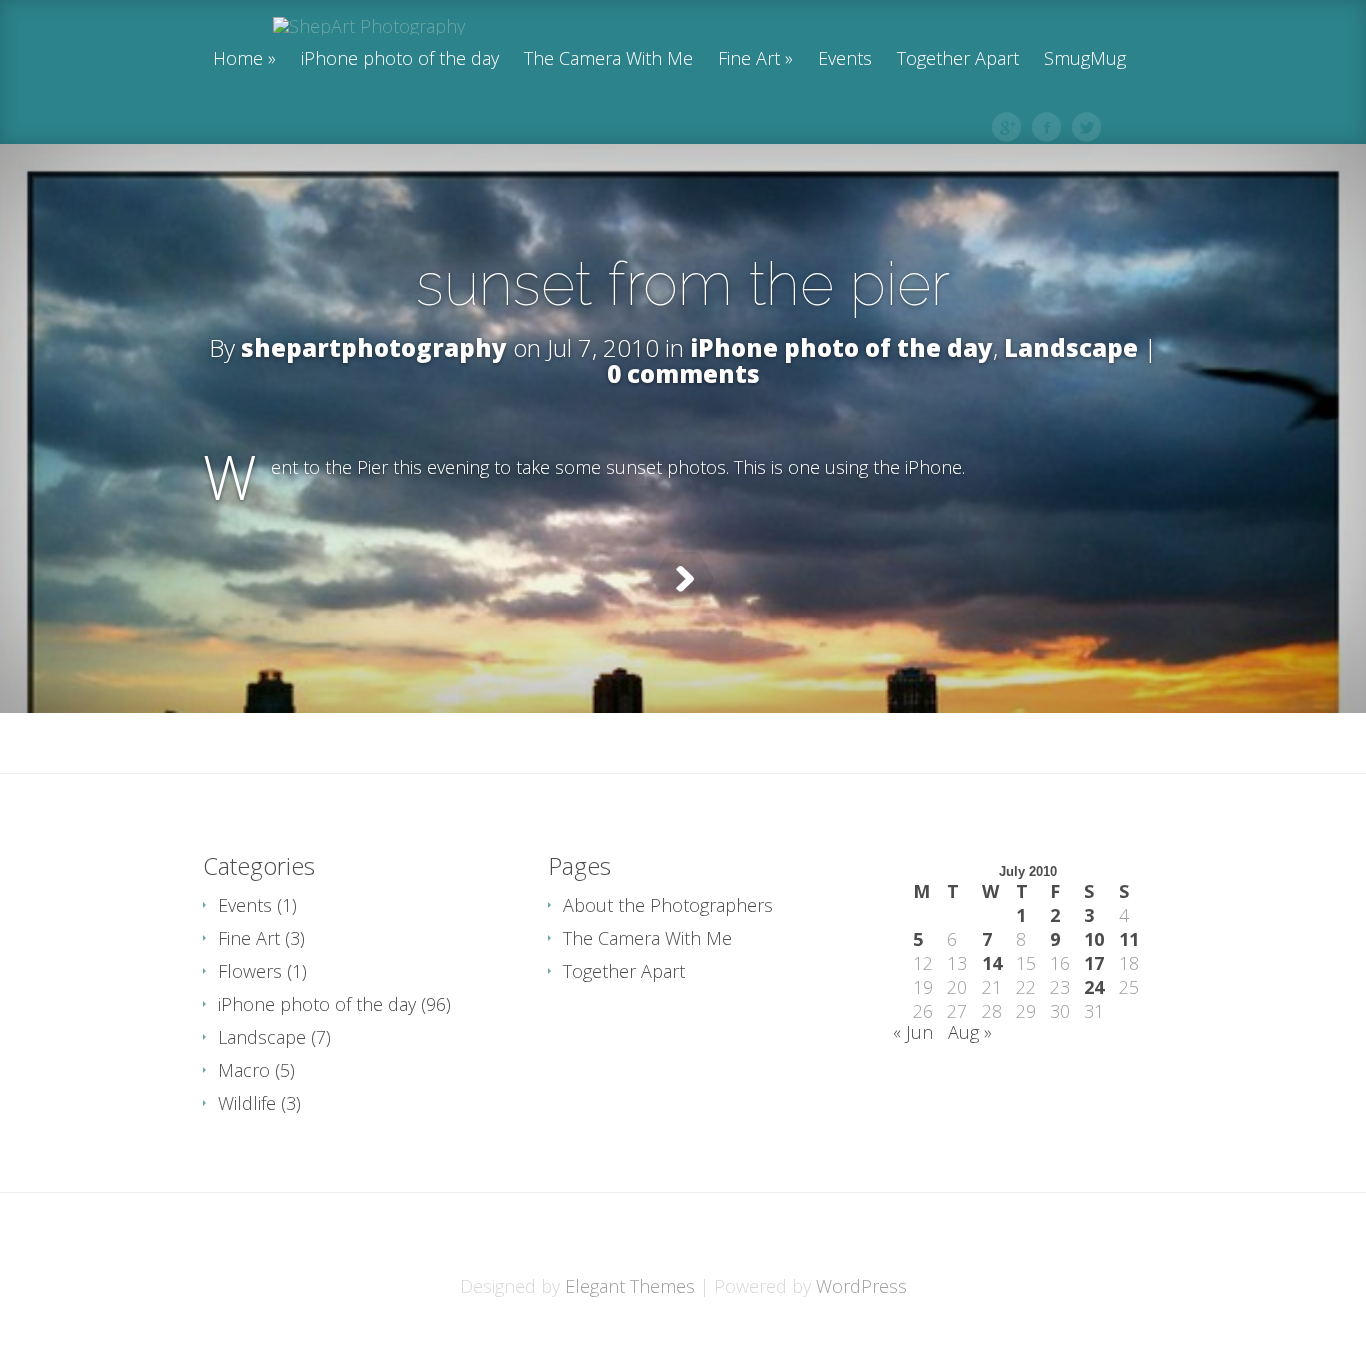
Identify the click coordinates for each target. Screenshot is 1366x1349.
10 (1094, 939)
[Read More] (683, 579)
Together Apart (958, 59)
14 (992, 963)
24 (1094, 987)
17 (1094, 963)
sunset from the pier (683, 284)
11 (1129, 939)
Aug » (970, 1032)
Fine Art (749, 59)
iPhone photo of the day (400, 59)
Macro (244, 1070)
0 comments (683, 373)
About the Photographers (668, 905)
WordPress (861, 1286)
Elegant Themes (630, 1286)
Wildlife (247, 1103)
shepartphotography (374, 347)
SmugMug (1085, 59)
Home (238, 59)
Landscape (1071, 347)
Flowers (250, 971)
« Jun (913, 1032)
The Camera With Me (608, 59)
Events (845, 59)
